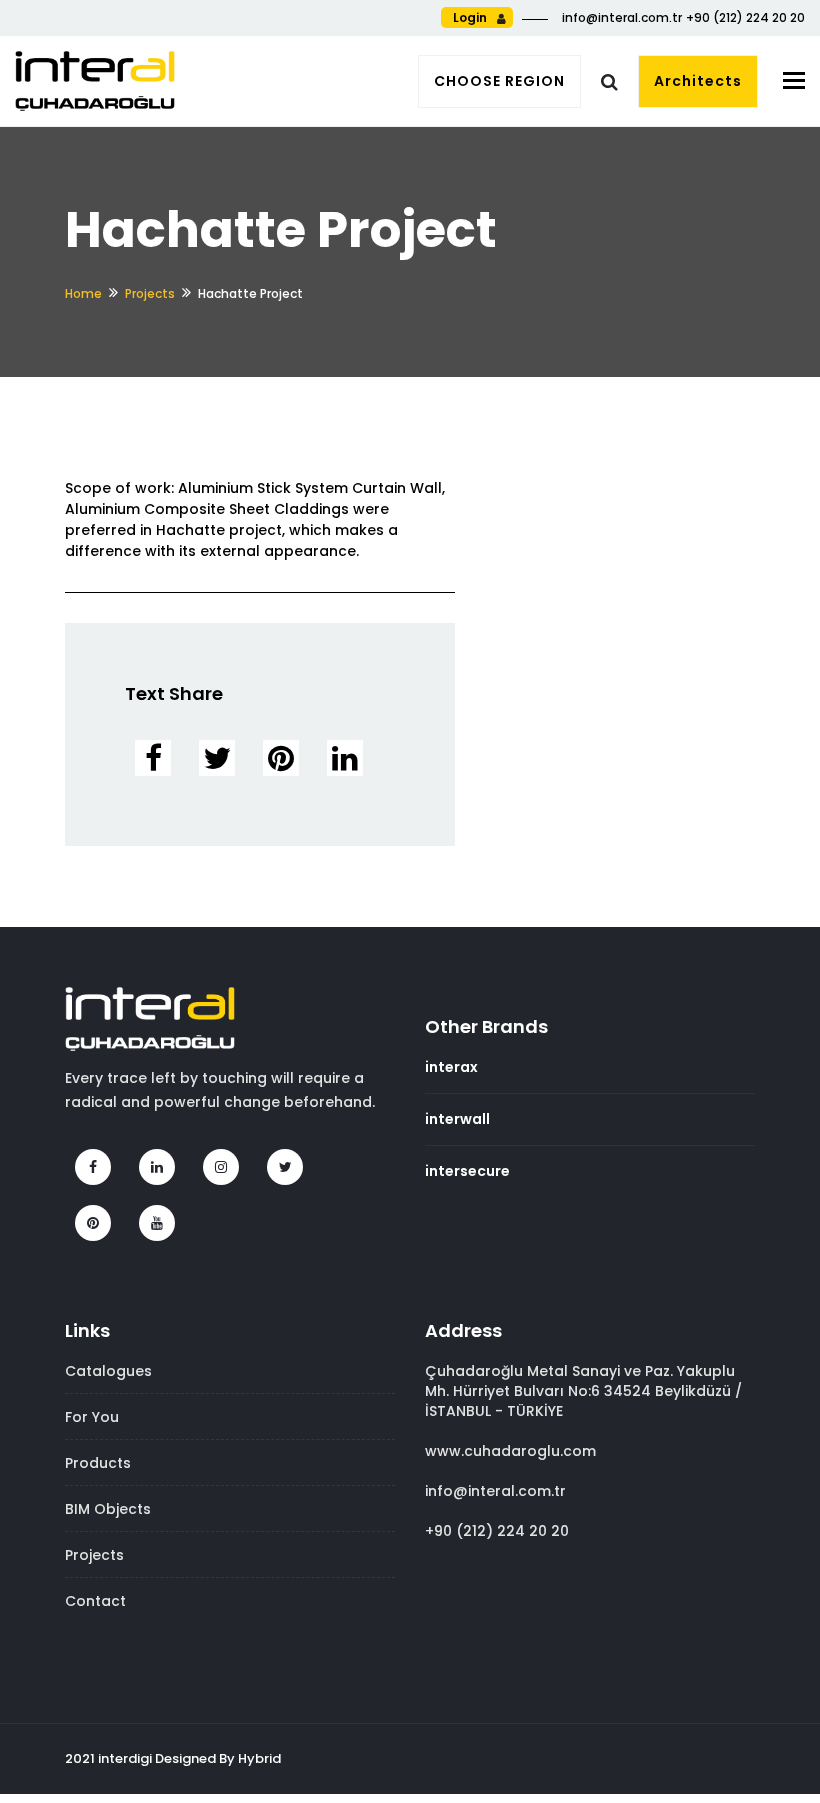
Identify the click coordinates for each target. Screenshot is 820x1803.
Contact (95, 1601)
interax (451, 1067)
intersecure (467, 1171)
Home (83, 293)
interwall (457, 1119)
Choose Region (499, 81)
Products (98, 1463)
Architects (698, 81)
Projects (150, 293)
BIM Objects (108, 1509)
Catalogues (108, 1371)
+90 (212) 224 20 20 (497, 1531)
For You (92, 1417)
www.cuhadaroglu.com (510, 1451)
